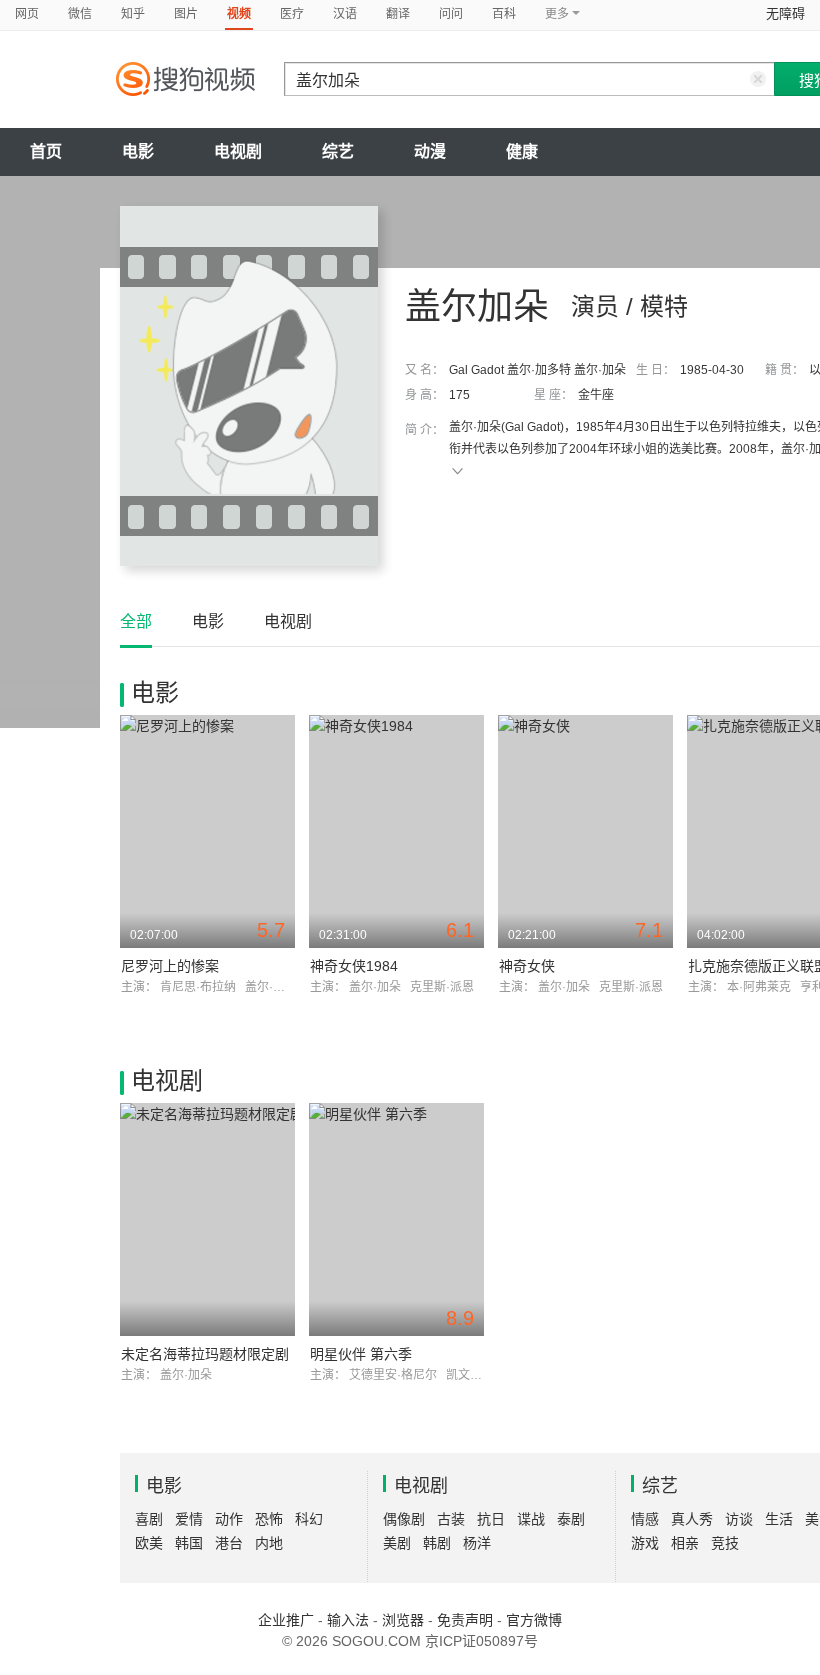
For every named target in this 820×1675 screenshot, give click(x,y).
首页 (46, 151)
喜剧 (149, 1519)
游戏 (645, 1543)
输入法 (348, 1620)
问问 (451, 14)
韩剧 (437, 1543)
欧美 (149, 1543)
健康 (522, 151)
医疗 (292, 14)
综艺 (338, 151)
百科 (504, 14)
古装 (451, 1519)
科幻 (309, 1519)
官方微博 (534, 1620)
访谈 (739, 1519)
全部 (136, 621)
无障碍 (785, 13)
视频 (239, 14)
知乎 (133, 14)
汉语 (345, 14)
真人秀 (692, 1519)
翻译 (398, 14)
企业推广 (286, 1620)
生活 (779, 1519)
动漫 (430, 151)
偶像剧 (404, 1519)
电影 (138, 151)
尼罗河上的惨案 (170, 966)
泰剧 (571, 1519)
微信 (80, 14)
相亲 (685, 1543)
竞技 (725, 1543)
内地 (269, 1543)
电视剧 (238, 151)
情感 (645, 1519)
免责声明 (465, 1620)
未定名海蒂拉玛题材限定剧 (205, 1354)
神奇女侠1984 (354, 966)
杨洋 (477, 1543)
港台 (229, 1543)
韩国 (189, 1543)
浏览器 (403, 1620)
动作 (229, 1519)
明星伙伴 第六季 (361, 1354)
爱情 (189, 1519)
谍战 (531, 1519)
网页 (27, 14)
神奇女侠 (527, 966)
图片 (186, 14)
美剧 (397, 1543)
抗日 (491, 1519)
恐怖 (269, 1519)
